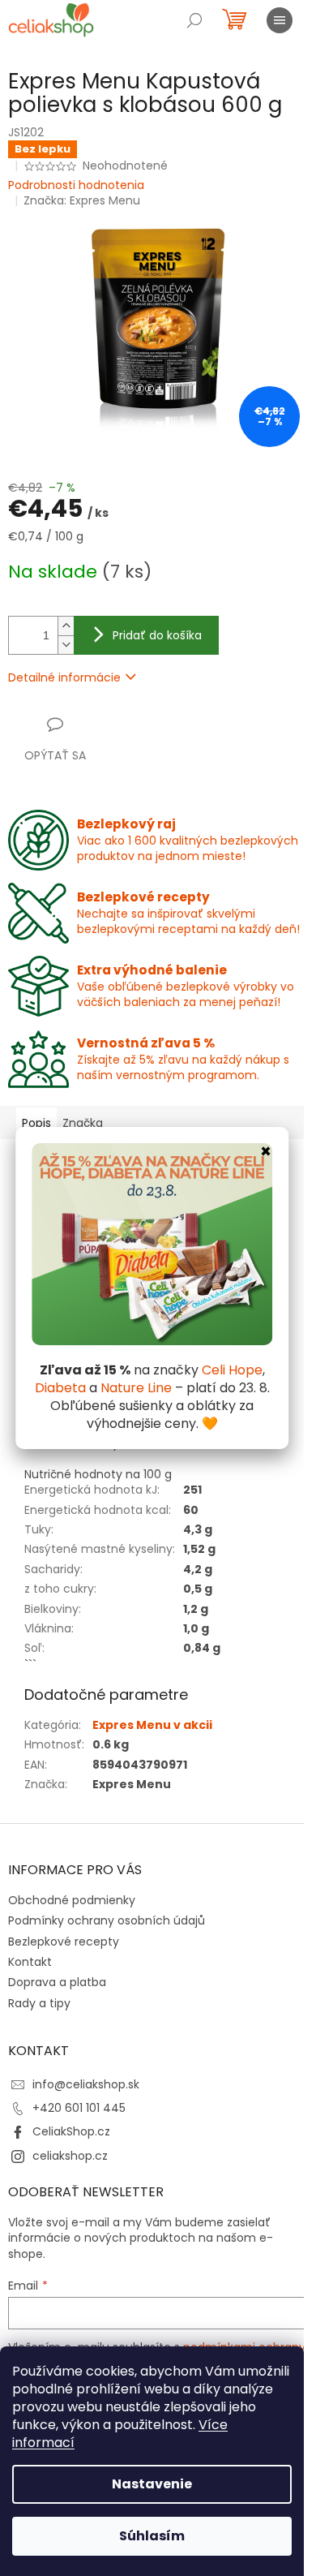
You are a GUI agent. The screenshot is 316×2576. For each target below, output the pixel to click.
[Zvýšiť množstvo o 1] (66, 626)
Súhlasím (152, 2536)
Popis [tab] (36, 1123)
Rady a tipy (39, 2003)
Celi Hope (232, 1370)
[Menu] (280, 20)
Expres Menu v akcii (152, 1725)
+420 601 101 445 (79, 2108)
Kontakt (30, 1962)
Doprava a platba (57, 1982)
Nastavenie (152, 2484)
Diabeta (60, 1388)
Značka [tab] (83, 1123)
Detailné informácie (64, 677)
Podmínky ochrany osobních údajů (107, 1920)
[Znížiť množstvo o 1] (66, 645)
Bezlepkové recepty (64, 1942)
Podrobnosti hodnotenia (76, 185)
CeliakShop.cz (71, 2131)
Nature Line (136, 1388)
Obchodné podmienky (72, 1900)
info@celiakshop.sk (86, 2084)
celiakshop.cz (70, 2156)
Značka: (82, 200)
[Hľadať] (194, 20)
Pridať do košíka (157, 635)
